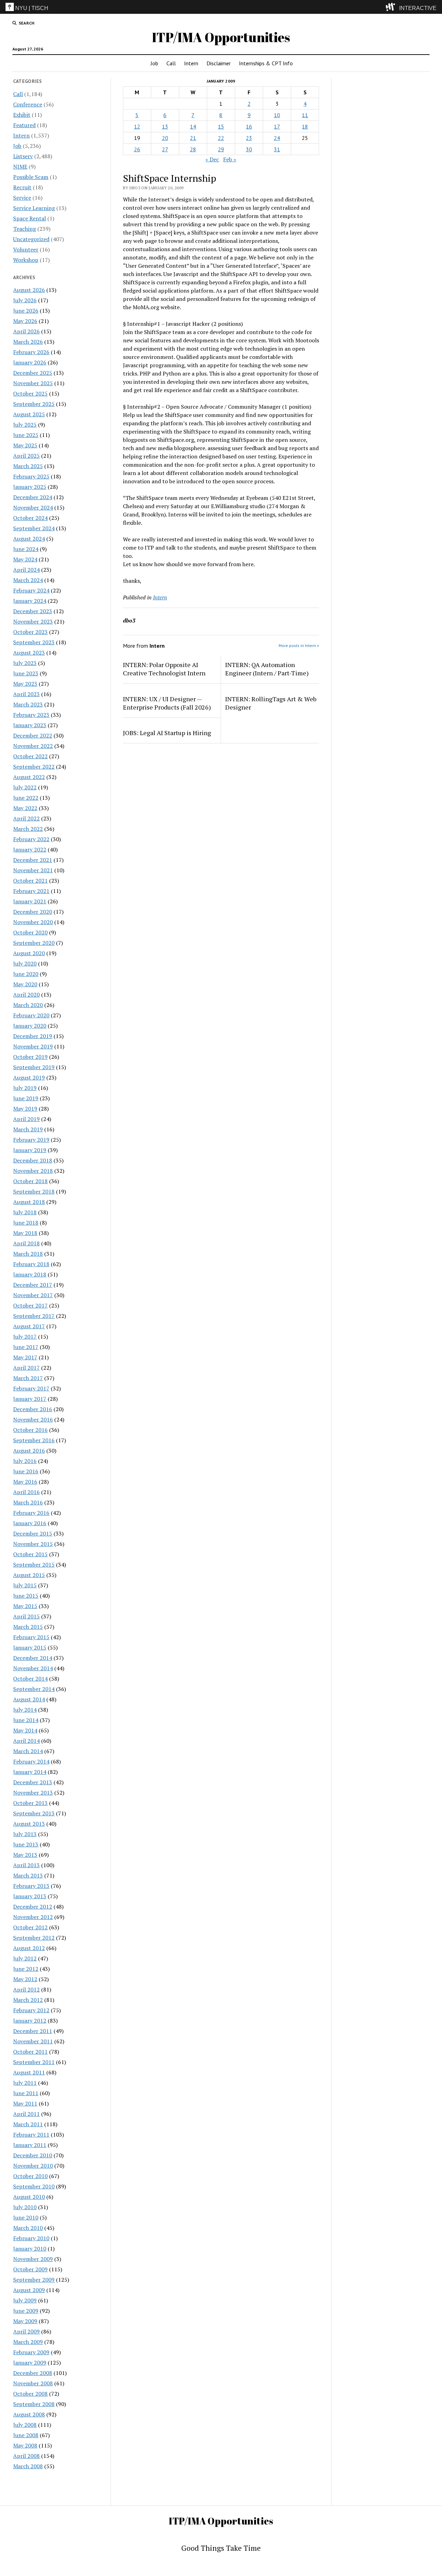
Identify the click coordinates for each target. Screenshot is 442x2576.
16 (249, 126)
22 (221, 138)
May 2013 (25, 1855)
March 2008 (28, 2466)
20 (165, 138)
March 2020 (28, 1005)
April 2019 (26, 1119)
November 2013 (33, 1793)
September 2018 (34, 1191)
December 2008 (33, 2373)
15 (221, 126)
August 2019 (29, 1077)
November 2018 (33, 1171)
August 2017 (29, 1326)
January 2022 (30, 849)
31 (277, 149)
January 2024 (30, 601)
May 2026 (25, 321)
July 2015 (25, 1585)
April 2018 (26, 1243)
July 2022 (25, 787)
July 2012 (25, 1958)
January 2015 (30, 1647)
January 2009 (30, 2363)
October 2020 (30, 932)
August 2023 (29, 653)
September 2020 (34, 943)
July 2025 (25, 425)
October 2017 (30, 1305)
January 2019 (30, 1150)
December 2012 (33, 1907)
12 (137, 126)
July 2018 (25, 1212)
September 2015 (34, 1565)
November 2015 (33, 1544)
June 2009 (26, 2311)
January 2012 (30, 2021)
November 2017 (33, 1295)
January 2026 (30, 362)
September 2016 (34, 1440)
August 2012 (29, 1948)
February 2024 (31, 590)
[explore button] (392, 7)
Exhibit (22, 115)
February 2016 (31, 1513)
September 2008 (34, 2404)
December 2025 (33, 373)
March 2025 (28, 466)
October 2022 (30, 756)
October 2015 (30, 1554)
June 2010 (26, 2217)
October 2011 (30, 2052)
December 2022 (33, 735)
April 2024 (26, 570)
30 (249, 149)
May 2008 (25, 2445)
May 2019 (25, 1109)
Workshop (26, 260)
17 (277, 126)
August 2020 (29, 953)
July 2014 (25, 1710)
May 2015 (25, 1606)
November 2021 (33, 870)
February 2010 (31, 2238)
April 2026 (26, 331)
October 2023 (30, 632)
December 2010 (33, 2155)
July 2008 (25, 2425)
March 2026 (28, 342)
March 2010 (28, 2228)
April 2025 (26, 456)
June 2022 (26, 798)
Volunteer (26, 249)
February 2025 (31, 476)
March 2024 (28, 580)
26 (137, 149)
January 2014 (30, 1772)
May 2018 (25, 1233)
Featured (24, 125)
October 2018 (30, 1181)
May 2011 (25, 2103)
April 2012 (26, 1989)
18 (305, 126)
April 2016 (26, 1492)
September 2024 (34, 528)
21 (193, 138)
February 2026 (31, 352)
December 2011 (33, 2031)
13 (165, 126)
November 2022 (33, 746)
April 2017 (26, 1368)
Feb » (230, 159)
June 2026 (26, 311)
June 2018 (26, 1223)
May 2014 (25, 1730)
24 (277, 138)
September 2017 (34, 1316)
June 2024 (26, 549)
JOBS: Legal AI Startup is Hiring (167, 733)
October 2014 (30, 1679)
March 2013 (28, 1875)
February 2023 (31, 715)
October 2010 (30, 2176)
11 (305, 115)
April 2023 (26, 694)
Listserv (23, 156)
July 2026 (25, 300)
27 (165, 149)
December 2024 (33, 497)
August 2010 (29, 2197)
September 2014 (34, 1689)
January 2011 (30, 2145)
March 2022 (28, 829)
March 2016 (28, 1502)
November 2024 (33, 507)
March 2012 (28, 2000)
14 (193, 126)
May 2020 (25, 984)
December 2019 (33, 1036)
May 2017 (25, 1357)
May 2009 (25, 2321)
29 (221, 149)
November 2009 (33, 2259)
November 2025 (33, 383)
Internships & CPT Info (266, 63)
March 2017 (28, 1378)
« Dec (212, 159)
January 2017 (30, 1399)
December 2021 (33, 860)
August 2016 (29, 1451)
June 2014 (26, 1720)
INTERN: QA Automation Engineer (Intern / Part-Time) (267, 669)
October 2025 (30, 393)
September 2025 (34, 404)
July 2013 (25, 1834)
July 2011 (25, 2083)
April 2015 (26, 1616)
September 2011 (34, 2062)
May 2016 (25, 1482)
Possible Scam (31, 177)
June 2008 (26, 2435)
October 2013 (30, 1803)
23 (249, 138)
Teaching (25, 229)
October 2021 (30, 881)
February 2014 (31, 1761)
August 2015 (29, 1575)
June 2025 (26, 435)
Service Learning (34, 208)
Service (22, 198)
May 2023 (25, 684)
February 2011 (31, 2135)
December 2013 (33, 1782)
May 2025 (25, 445)
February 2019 (31, 1140)
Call (171, 63)
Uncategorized (31, 239)
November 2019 (33, 1046)
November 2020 (33, 922)
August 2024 (29, 539)
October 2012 (30, 1927)
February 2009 (31, 2352)
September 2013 (34, 1813)
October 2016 (30, 1430)
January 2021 (30, 901)
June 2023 (26, 673)
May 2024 (25, 559)
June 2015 (26, 1596)
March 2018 (28, 1254)
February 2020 (31, 1015)
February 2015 (31, 1637)
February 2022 (31, 839)
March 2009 (28, 2342)
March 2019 (28, 1129)
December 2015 (33, 1533)
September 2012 (34, 1938)
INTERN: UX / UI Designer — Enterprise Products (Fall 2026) (167, 703)
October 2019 (30, 1057)
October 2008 (30, 2394)
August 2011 (29, 2072)
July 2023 (25, 663)
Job (154, 63)
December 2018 (33, 1160)
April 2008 (26, 2456)
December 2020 (33, 912)
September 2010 (34, 2186)
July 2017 (25, 1337)
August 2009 (29, 2290)
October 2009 (30, 2269)
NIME (20, 167)
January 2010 (30, 2249)
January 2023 (30, 725)
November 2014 (33, 1668)
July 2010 (25, 2207)
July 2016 (25, 1461)
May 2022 (25, 808)
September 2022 (34, 767)
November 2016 (33, 1419)
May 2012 (25, 1979)
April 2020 (26, 995)
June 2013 (26, 1844)
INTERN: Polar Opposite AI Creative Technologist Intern (164, 669)
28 (193, 149)
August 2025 (29, 414)
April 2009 (26, 2331)
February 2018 (31, 1264)
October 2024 (30, 518)
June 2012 (26, 1969)
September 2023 (34, 642)
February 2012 (31, 2010)
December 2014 (33, 1658)
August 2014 (29, 1699)
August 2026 (29, 290)
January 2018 (30, 1274)
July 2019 (25, 1088)
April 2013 (26, 1865)
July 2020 (25, 963)
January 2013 (30, 1896)
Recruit (22, 187)
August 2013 (29, 1824)
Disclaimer (219, 63)
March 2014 (28, 1751)
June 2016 (26, 1471)
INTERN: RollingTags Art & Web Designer (271, 703)
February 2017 (31, 1388)
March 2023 (28, 704)
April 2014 (26, 1741)
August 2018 (29, 1202)
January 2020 (30, 1026)
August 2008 (29, 2414)
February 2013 (31, 1886)
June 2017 (26, 1347)
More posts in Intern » (299, 645)
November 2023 (33, 621)
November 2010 (33, 2166)
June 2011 (26, 2093)
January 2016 (30, 1523)
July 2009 (25, 2300)
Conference (28, 104)
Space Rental (30, 218)
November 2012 (33, 1917)
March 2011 (28, 2124)
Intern (191, 63)
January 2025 (30, 487)
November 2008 (33, 2383)
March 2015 (28, 1627)
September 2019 (34, 1067)
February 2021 (31, 891)
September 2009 (34, 2280)
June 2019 (26, 1098)
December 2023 (33, 611)
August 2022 (29, 777)
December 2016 (33, 1409)
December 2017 (33, 1285)
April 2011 (26, 2114)
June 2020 (26, 974)
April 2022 (26, 818)
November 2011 (33, 2041)
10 (277, 115)
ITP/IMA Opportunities (221, 37)
